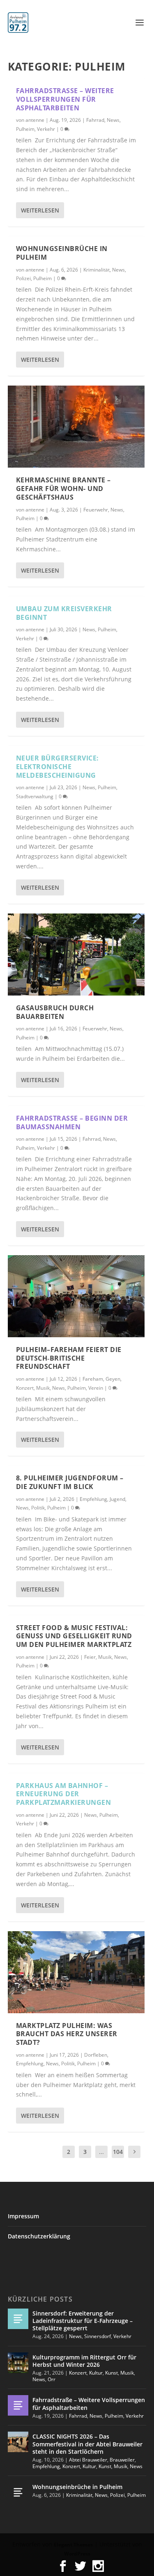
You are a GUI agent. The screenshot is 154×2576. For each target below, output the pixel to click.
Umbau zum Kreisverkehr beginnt (64, 613)
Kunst (111, 2373)
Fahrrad (95, 120)
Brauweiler (122, 2460)
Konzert (25, 1388)
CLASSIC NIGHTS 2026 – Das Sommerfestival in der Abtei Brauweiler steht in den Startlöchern (87, 2444)
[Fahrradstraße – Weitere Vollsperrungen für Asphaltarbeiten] (18, 2405)
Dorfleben (96, 2055)
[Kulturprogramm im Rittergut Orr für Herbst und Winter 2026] (18, 2363)
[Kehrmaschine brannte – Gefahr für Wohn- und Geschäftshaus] (76, 427)
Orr (52, 2379)
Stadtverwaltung (35, 796)
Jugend (117, 1499)
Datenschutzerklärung (39, 2236)
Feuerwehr (96, 510)
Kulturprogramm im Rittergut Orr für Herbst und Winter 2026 (84, 2361)
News (113, 120)
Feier (90, 1657)
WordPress (77, 2554)
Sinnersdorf (98, 2336)
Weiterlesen (40, 210)
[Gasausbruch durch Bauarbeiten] (76, 955)
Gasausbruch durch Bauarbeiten (55, 1012)
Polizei (23, 278)
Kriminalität (97, 270)
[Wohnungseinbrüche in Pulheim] (18, 2492)
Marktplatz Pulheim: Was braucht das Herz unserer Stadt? (67, 2034)
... (101, 2152)
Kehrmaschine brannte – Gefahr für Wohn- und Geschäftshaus (63, 489)
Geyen (113, 1379)
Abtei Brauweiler (88, 2460)
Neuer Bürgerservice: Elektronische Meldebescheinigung (57, 767)
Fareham (93, 1379)
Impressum (23, 2216)
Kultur (96, 2373)
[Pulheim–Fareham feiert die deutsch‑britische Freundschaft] (76, 1296)
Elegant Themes (73, 2545)
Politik (38, 1508)
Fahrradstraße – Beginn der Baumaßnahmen (72, 1122)
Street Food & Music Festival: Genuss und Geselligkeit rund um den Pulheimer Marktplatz (74, 1636)
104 (118, 2152)
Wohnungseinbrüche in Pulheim (62, 253)
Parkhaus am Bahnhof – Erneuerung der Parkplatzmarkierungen (64, 1794)
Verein (96, 1388)
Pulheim (25, 129)
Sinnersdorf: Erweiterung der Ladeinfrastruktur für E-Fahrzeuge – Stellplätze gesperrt (83, 2321)
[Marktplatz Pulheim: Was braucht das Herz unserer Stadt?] (76, 1972)
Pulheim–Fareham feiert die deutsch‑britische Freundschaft (69, 1358)
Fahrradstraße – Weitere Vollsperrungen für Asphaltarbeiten (65, 99)
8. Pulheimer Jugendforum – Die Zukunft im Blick (70, 1482)
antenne (35, 120)
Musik (43, 1388)
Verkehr (46, 129)
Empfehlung (93, 1499)
